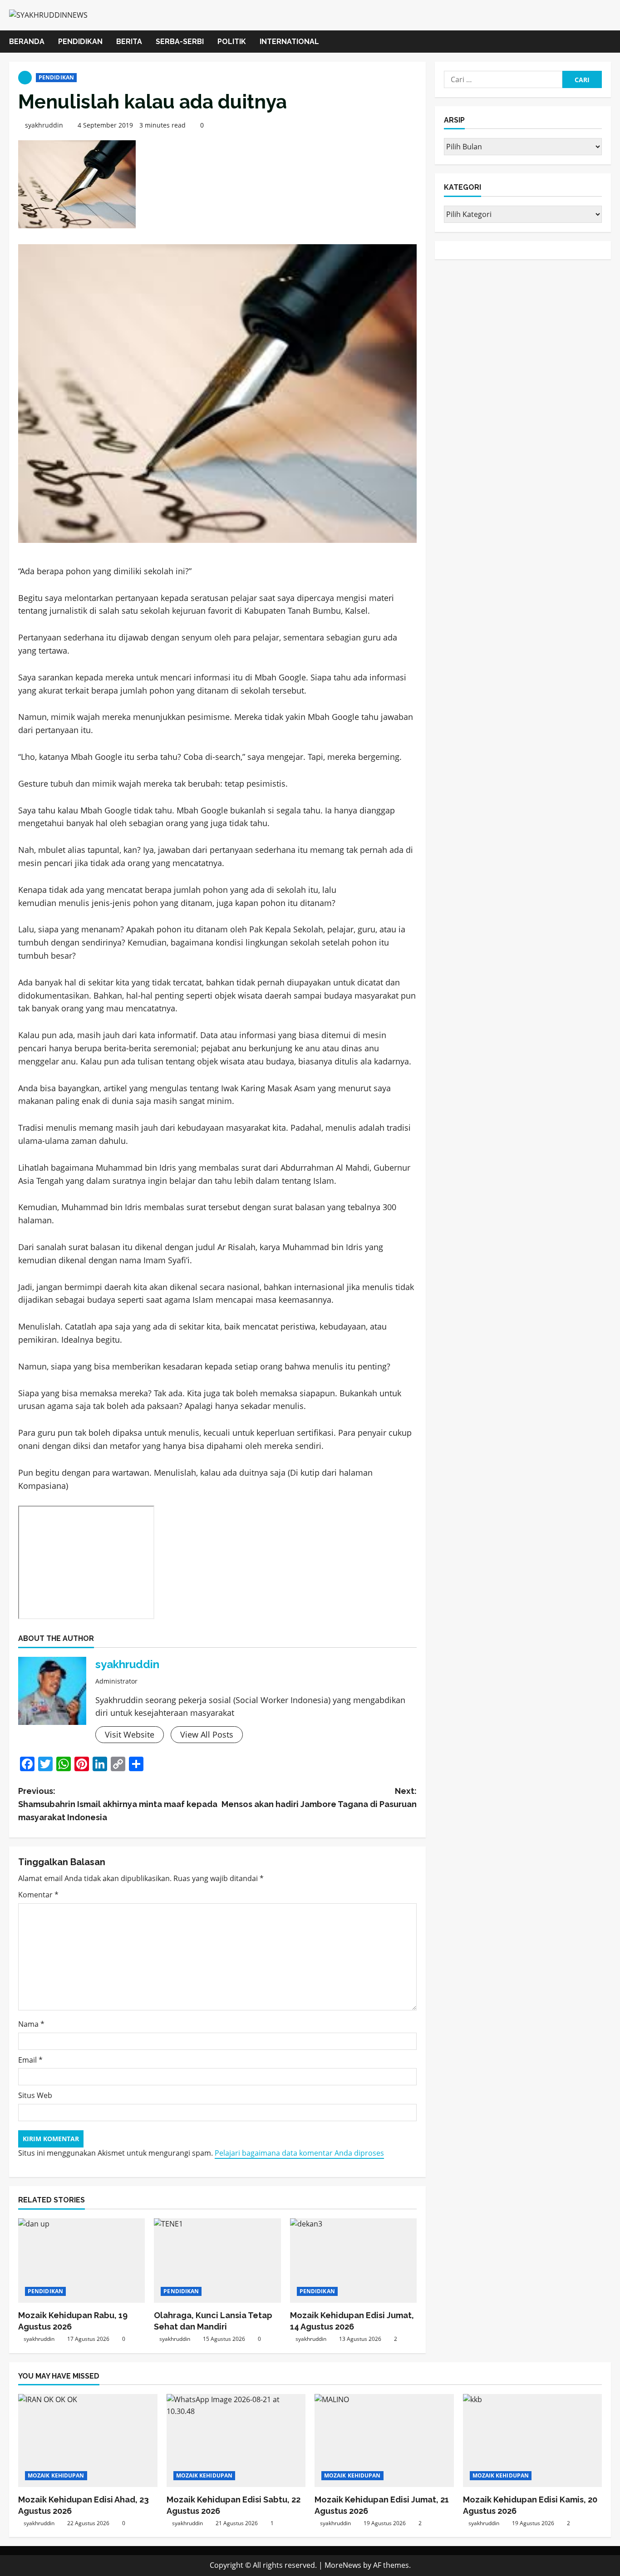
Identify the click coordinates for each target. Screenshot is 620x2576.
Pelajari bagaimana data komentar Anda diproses (299, 2153)
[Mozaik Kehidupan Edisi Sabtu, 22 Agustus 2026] (236, 2440)
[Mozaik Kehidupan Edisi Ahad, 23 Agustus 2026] (88, 2440)
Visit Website (130, 1734)
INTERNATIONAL (289, 42)
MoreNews (343, 2565)
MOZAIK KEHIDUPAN (56, 2475)
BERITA (129, 42)
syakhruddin (44, 125)
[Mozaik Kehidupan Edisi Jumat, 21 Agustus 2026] (384, 2440)
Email (30, 2060)
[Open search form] (608, 42)
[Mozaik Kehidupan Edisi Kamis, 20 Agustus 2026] (533, 2440)
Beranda (27, 42)
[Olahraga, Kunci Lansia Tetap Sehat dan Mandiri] (217, 2261)
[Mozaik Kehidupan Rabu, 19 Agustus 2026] (81, 2261)
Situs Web (35, 2095)
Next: (319, 1798)
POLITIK (232, 42)
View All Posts (207, 1734)
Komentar (38, 1895)
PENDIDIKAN (80, 42)
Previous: (118, 1804)
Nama (31, 2024)
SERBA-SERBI (180, 42)
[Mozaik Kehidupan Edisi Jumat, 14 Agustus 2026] (353, 2261)
